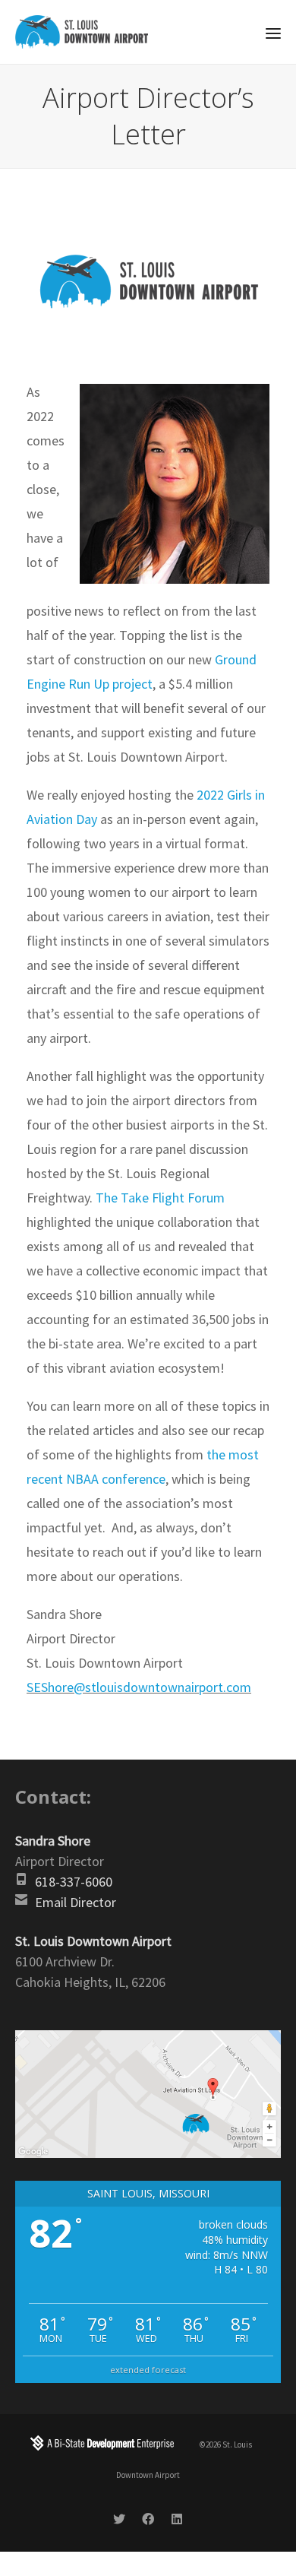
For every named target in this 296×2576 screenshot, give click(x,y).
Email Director (76, 1902)
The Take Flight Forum (160, 1198)
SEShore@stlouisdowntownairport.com (139, 1687)
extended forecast (148, 2370)
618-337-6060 (74, 1882)
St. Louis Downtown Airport (93, 1941)
